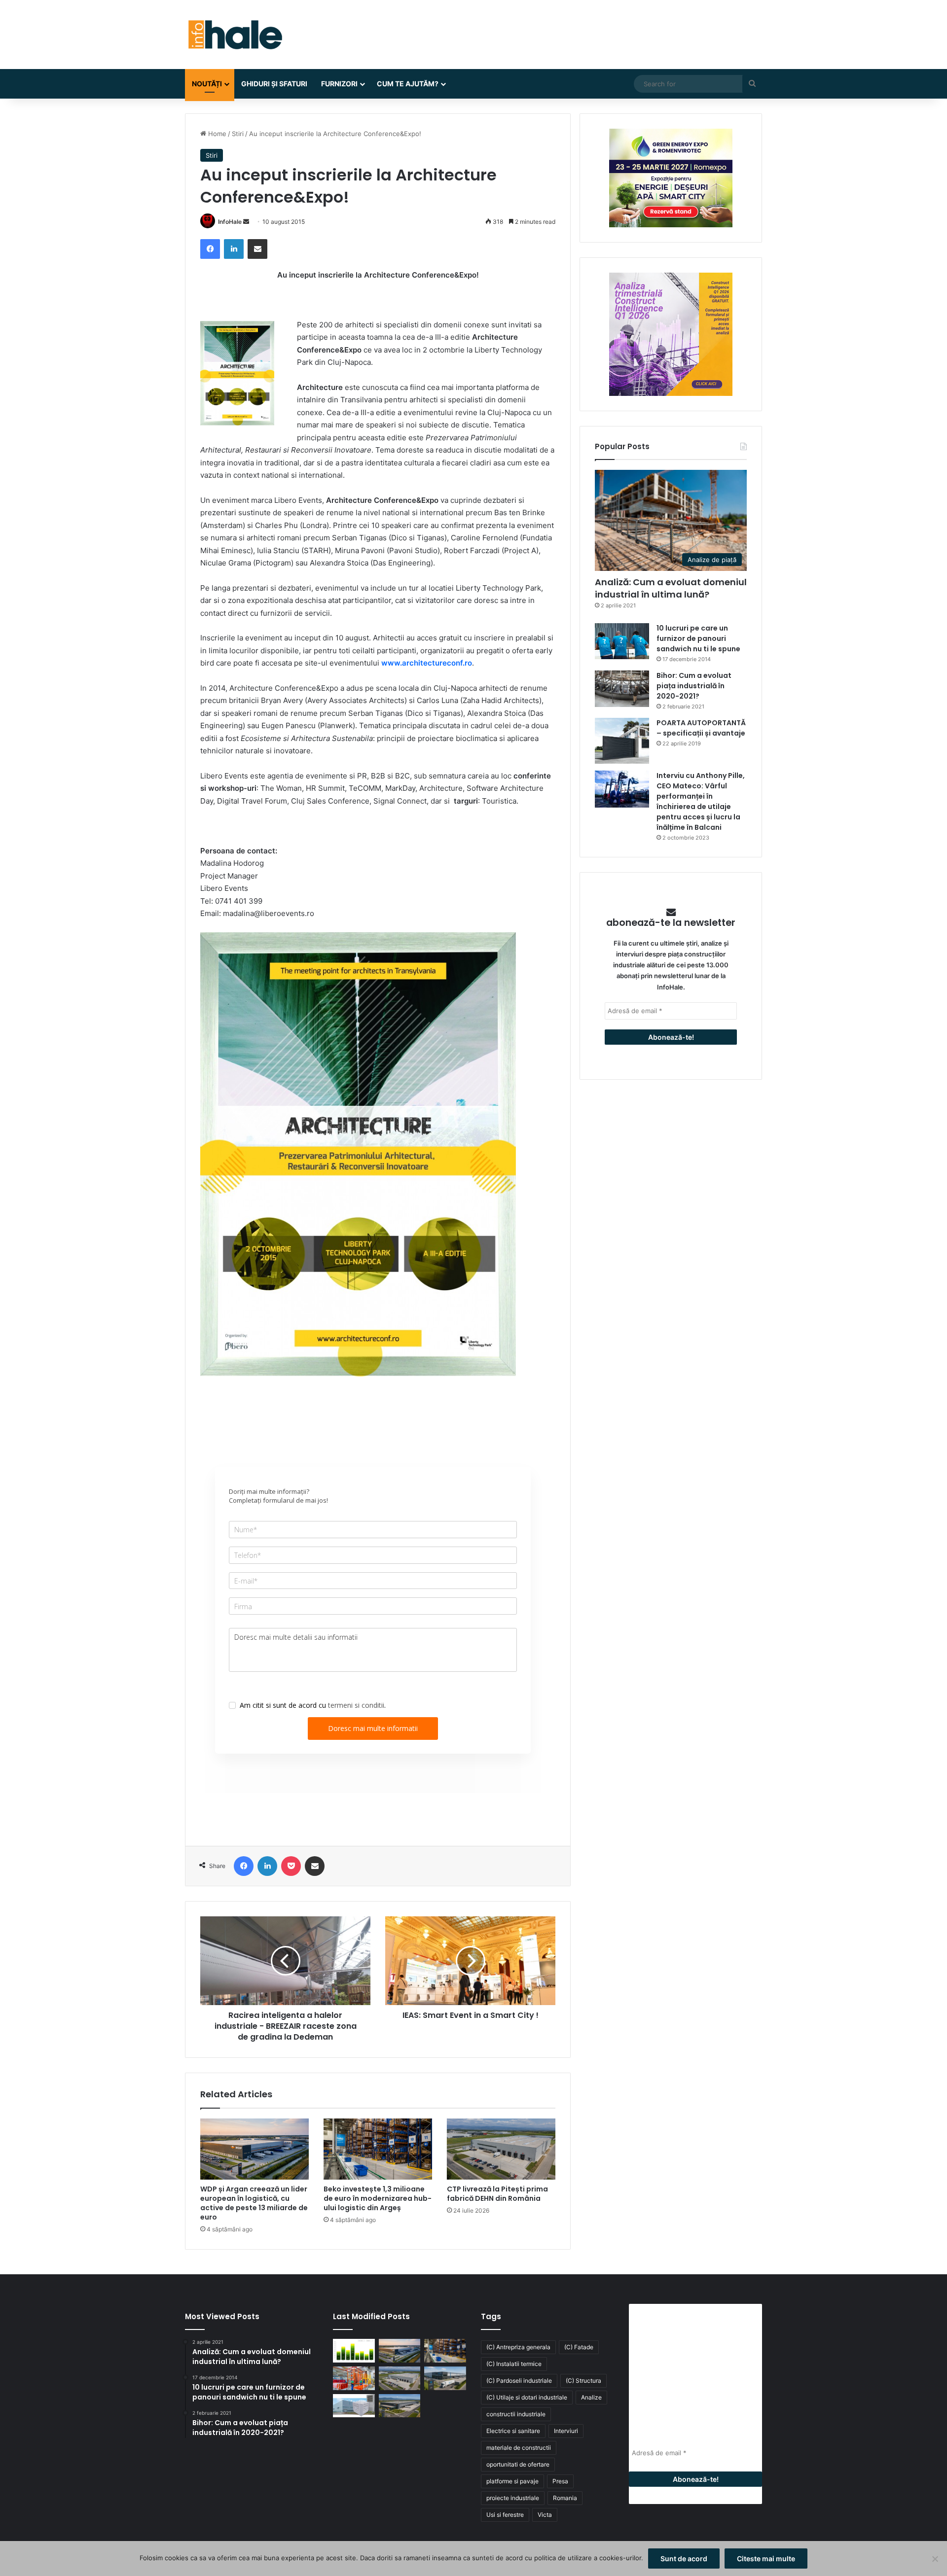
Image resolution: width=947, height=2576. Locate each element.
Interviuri (566, 2431)
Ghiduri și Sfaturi (274, 84)
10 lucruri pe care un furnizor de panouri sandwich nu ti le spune (698, 638)
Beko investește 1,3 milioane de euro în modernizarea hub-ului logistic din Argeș (378, 2198)
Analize (591, 2397)
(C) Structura (583, 2381)
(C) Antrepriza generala (518, 2347)
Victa (545, 2515)
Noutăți (207, 84)
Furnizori (339, 84)
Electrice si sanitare (513, 2431)
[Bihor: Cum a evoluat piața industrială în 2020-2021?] (622, 688)
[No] (935, 2559)
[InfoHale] (234, 35)
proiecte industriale (513, 2498)
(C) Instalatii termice (514, 2364)
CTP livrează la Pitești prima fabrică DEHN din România (497, 2194)
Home (216, 134)
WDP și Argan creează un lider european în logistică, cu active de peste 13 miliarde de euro (254, 2203)
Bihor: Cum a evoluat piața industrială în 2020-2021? (694, 686)
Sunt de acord (684, 2558)
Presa (560, 2481)
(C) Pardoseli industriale (519, 2381)
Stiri (238, 134)
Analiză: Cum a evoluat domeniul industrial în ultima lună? (671, 588)
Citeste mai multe (766, 2558)
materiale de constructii (519, 2448)
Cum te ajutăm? (408, 84)
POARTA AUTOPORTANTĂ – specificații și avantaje (701, 728)
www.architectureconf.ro (427, 663)
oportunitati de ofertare (518, 2464)
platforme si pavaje (512, 2481)
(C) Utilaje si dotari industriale (527, 2397)
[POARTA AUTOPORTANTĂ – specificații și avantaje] (622, 741)
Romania (565, 2498)
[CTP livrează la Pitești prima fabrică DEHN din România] (501, 2149)
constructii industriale (516, 2414)
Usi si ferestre (505, 2515)
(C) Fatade (579, 2347)
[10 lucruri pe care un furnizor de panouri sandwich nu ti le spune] (622, 641)
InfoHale (230, 222)
